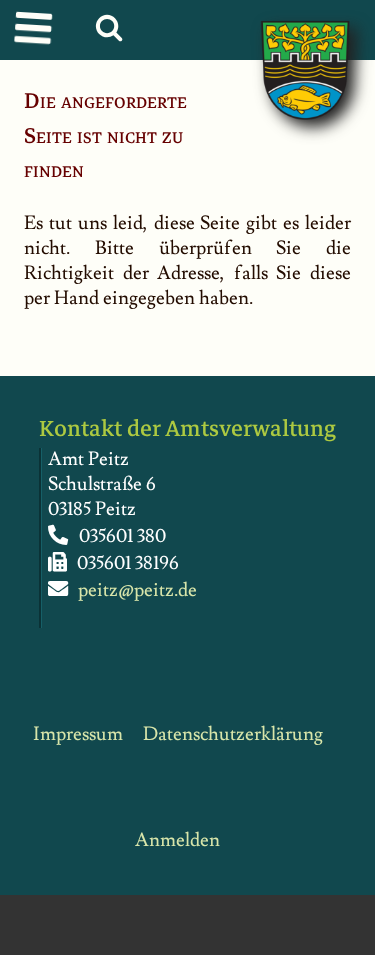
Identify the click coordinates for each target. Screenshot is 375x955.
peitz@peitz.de (137, 590)
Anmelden (177, 840)
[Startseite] (285, 49)
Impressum (78, 734)
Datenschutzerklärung (233, 734)
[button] (36, 30)
